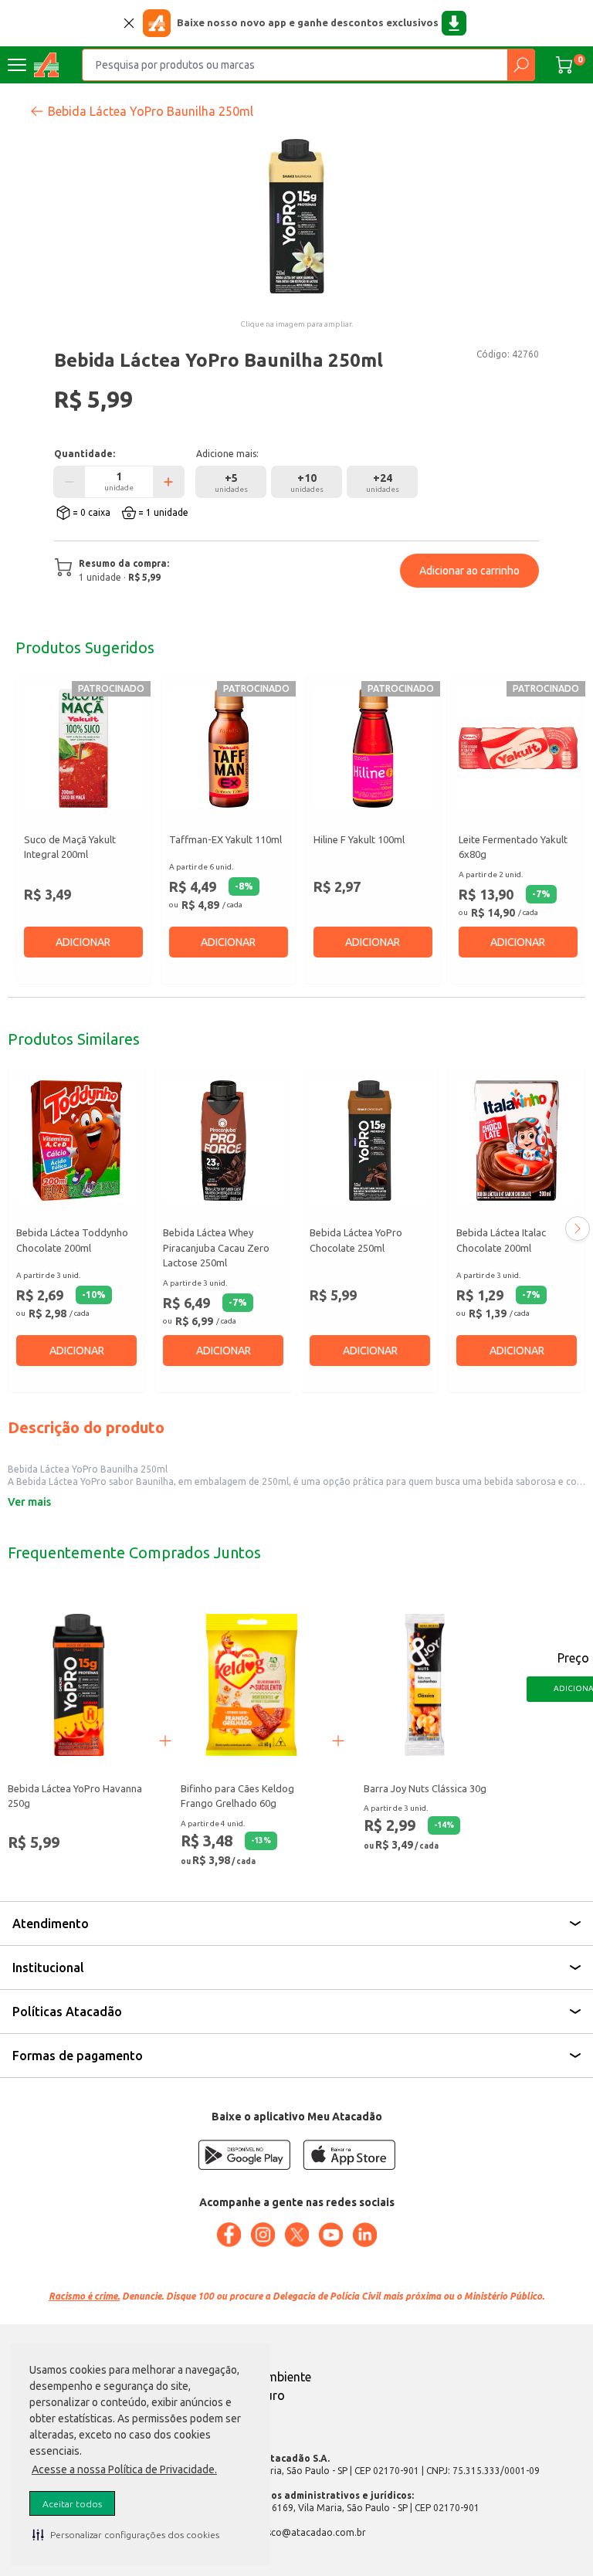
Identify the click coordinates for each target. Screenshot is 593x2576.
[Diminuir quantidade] (69, 482)
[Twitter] (296, 2235)
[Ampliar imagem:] (296, 216)
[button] (126, 2534)
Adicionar (83, 942)
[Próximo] (578, 1229)
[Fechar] (129, 23)
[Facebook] (229, 2235)
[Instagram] (263, 2235)
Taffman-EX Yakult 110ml (225, 839)
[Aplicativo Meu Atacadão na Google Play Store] (244, 2155)
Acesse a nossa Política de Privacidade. (124, 2469)
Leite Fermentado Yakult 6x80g (513, 847)
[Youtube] (330, 2235)
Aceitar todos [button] (72, 2504)
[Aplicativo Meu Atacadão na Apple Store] (349, 2155)
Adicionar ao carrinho (469, 571)
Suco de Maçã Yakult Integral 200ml (70, 847)
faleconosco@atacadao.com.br (297, 2532)
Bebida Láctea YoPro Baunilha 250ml (151, 111)
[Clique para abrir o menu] (17, 65)
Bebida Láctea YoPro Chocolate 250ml (356, 1240)
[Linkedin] (364, 2235)
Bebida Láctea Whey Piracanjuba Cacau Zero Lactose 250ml (216, 1247)
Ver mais (29, 1502)
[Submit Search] (521, 65)
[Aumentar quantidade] (168, 482)
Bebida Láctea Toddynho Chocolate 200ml (72, 1240)
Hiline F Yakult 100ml (359, 839)
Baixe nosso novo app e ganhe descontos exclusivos (308, 22)
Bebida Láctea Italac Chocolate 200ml (501, 1240)
